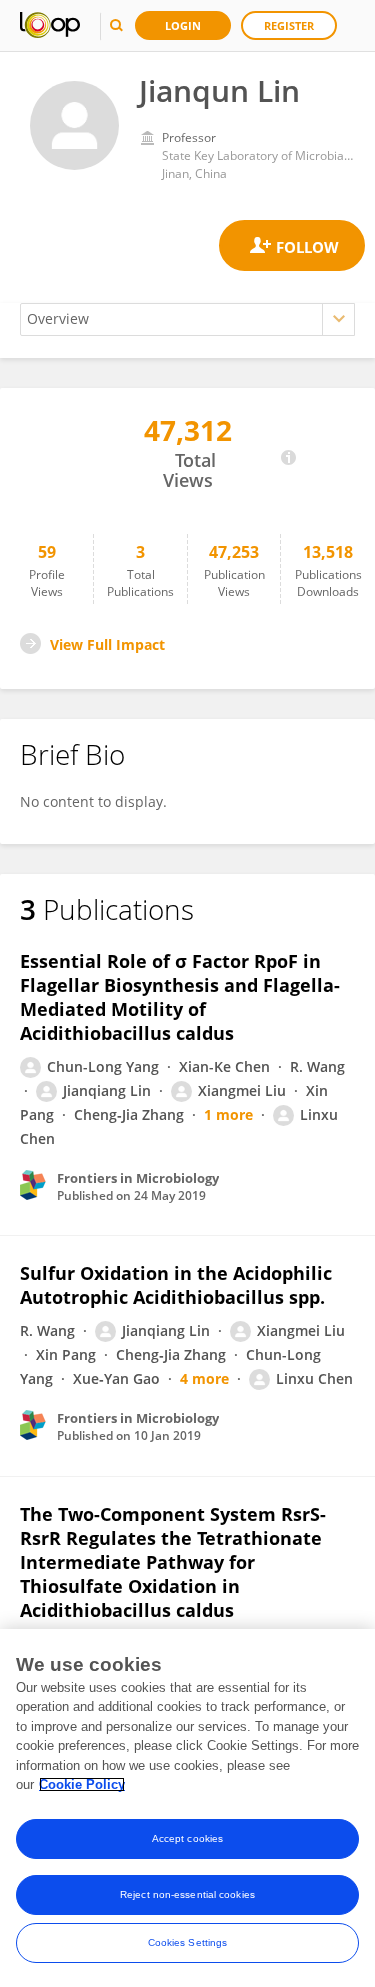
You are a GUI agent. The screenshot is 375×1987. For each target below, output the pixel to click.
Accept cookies (187, 1838)
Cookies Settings (188, 1942)
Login (183, 25)
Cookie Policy (82, 1784)
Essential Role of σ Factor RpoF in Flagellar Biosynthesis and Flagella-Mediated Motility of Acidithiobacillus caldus (180, 997)
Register (289, 25)
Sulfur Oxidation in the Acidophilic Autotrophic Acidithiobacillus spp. (176, 1285)
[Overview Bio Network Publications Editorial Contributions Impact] (187, 319)
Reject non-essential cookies (187, 1894)
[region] (187, 1808)
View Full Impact (107, 644)
